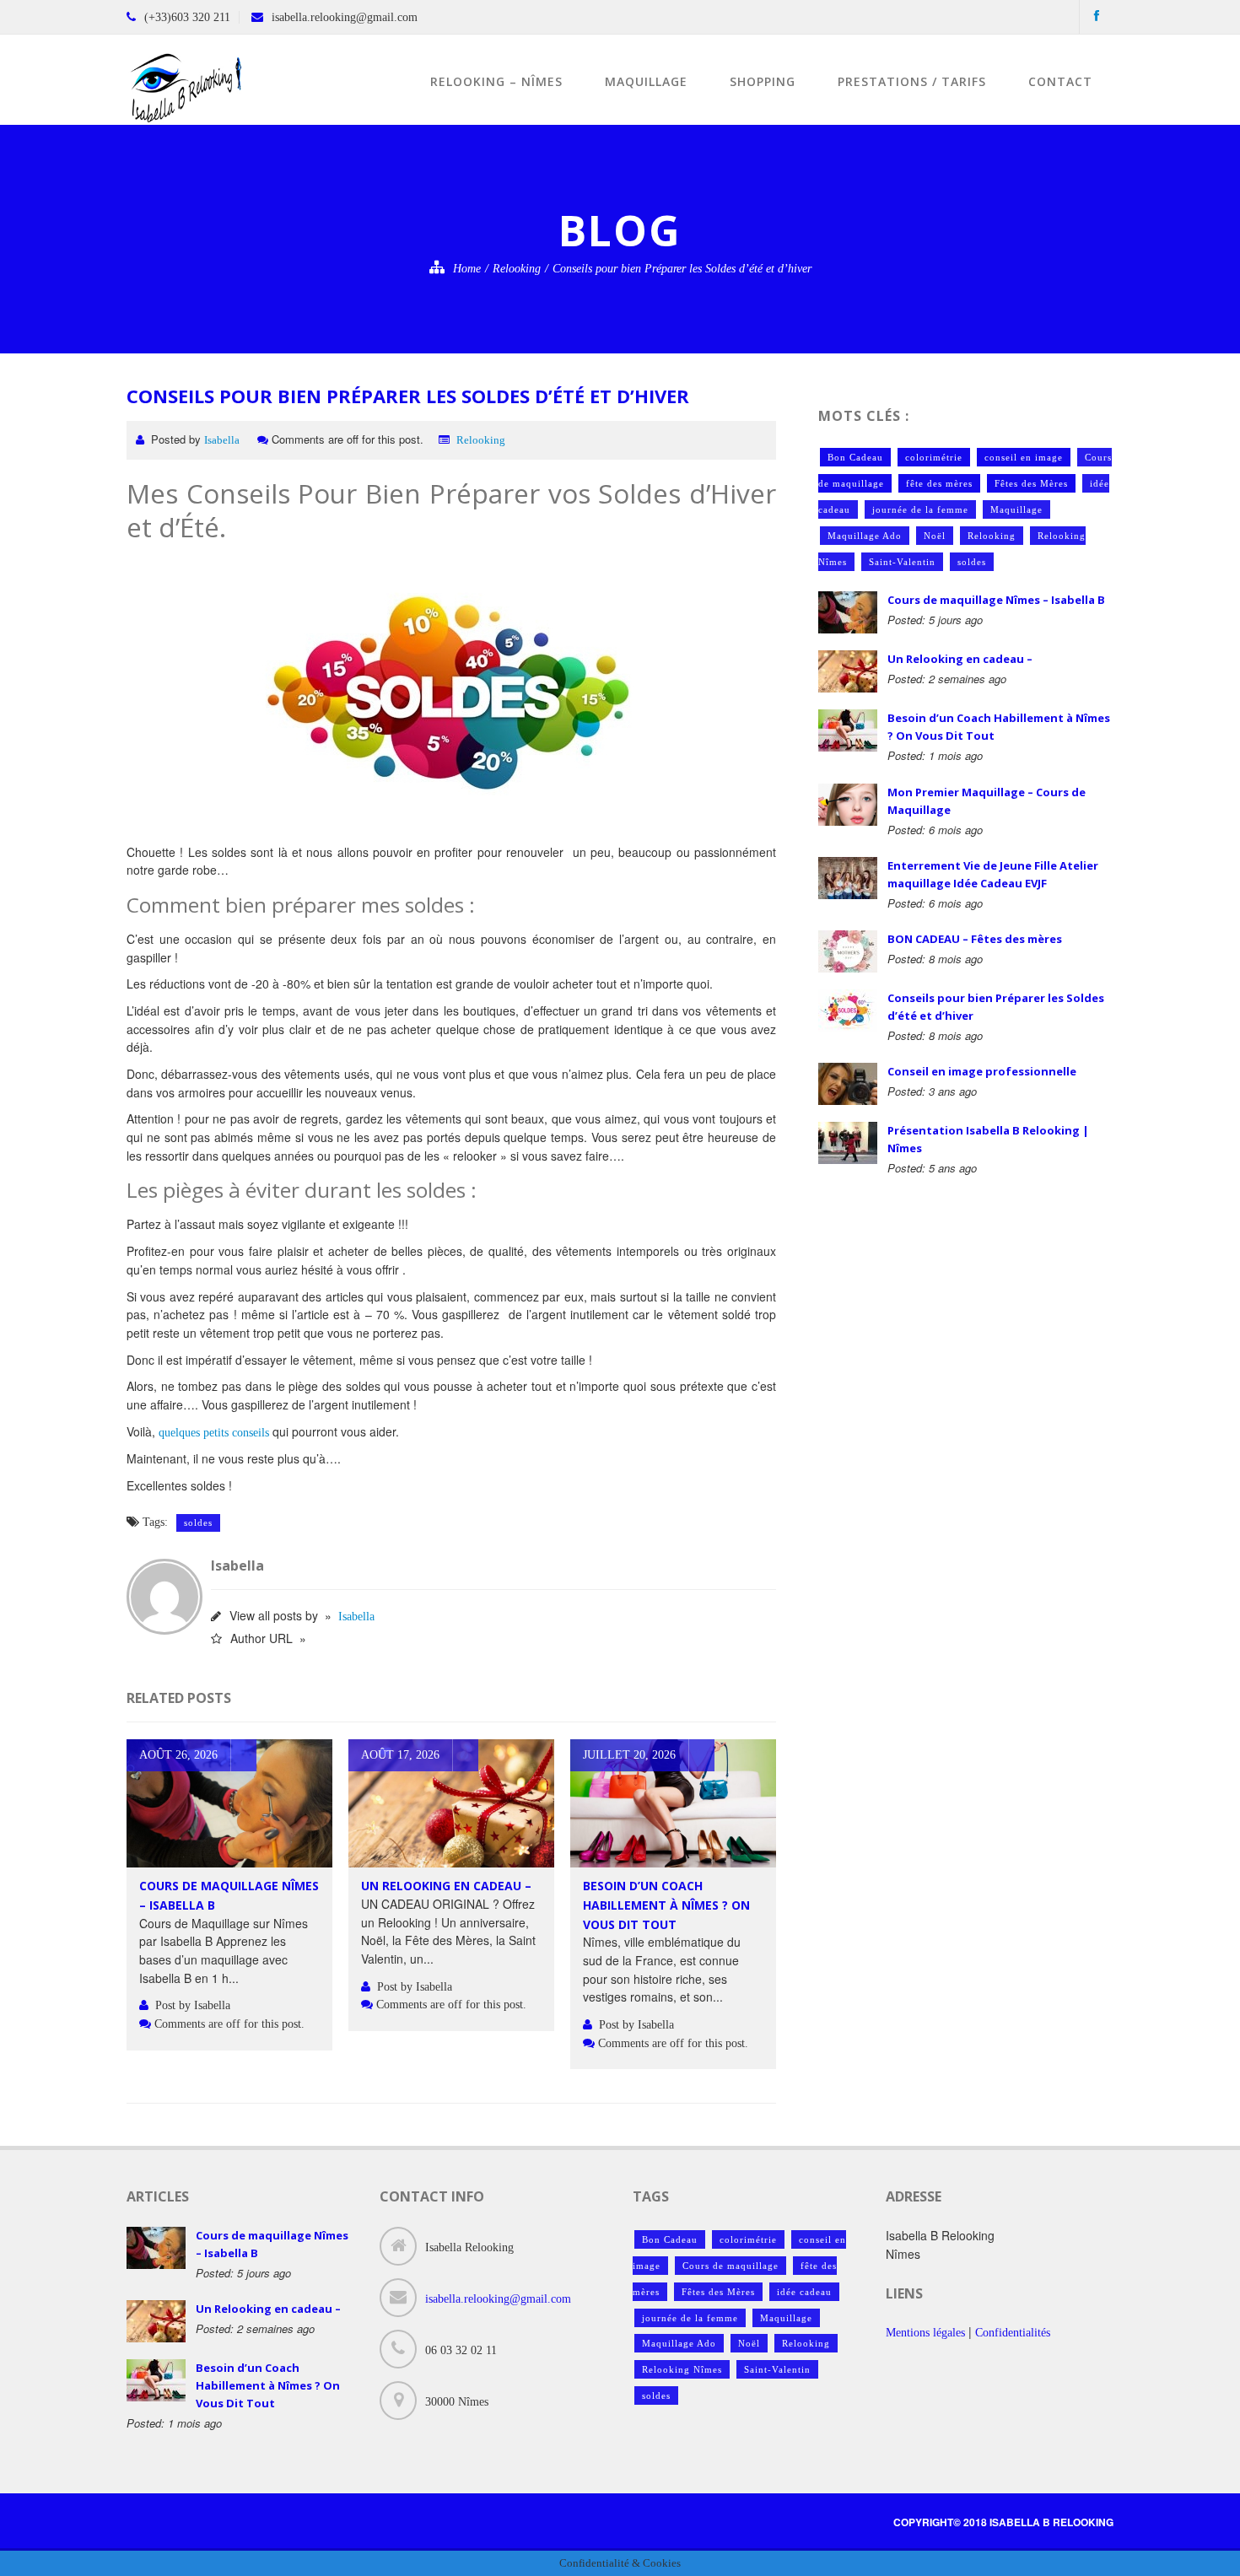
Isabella (222, 440)
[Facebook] (1097, 16)
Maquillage (646, 81)
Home (467, 269)
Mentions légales (925, 2333)
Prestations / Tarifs (912, 81)
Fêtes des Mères (1031, 483)
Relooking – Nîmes (496, 81)
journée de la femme (920, 509)
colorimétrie (934, 457)
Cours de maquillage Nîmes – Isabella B (996, 600)
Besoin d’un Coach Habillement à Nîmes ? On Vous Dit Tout (666, 1905)
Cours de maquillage (731, 2266)
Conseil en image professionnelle (982, 1071)
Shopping (763, 81)
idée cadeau (804, 2292)
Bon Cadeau (855, 457)
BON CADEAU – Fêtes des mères (975, 939)
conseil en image (1024, 457)
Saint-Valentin (902, 562)
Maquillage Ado (865, 536)
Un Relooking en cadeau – (446, 1886)
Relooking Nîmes (682, 2369)
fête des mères (939, 483)
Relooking (517, 269)
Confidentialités (1013, 2333)
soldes (198, 1522)
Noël (935, 536)
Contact (1060, 81)
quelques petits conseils (214, 1433)
